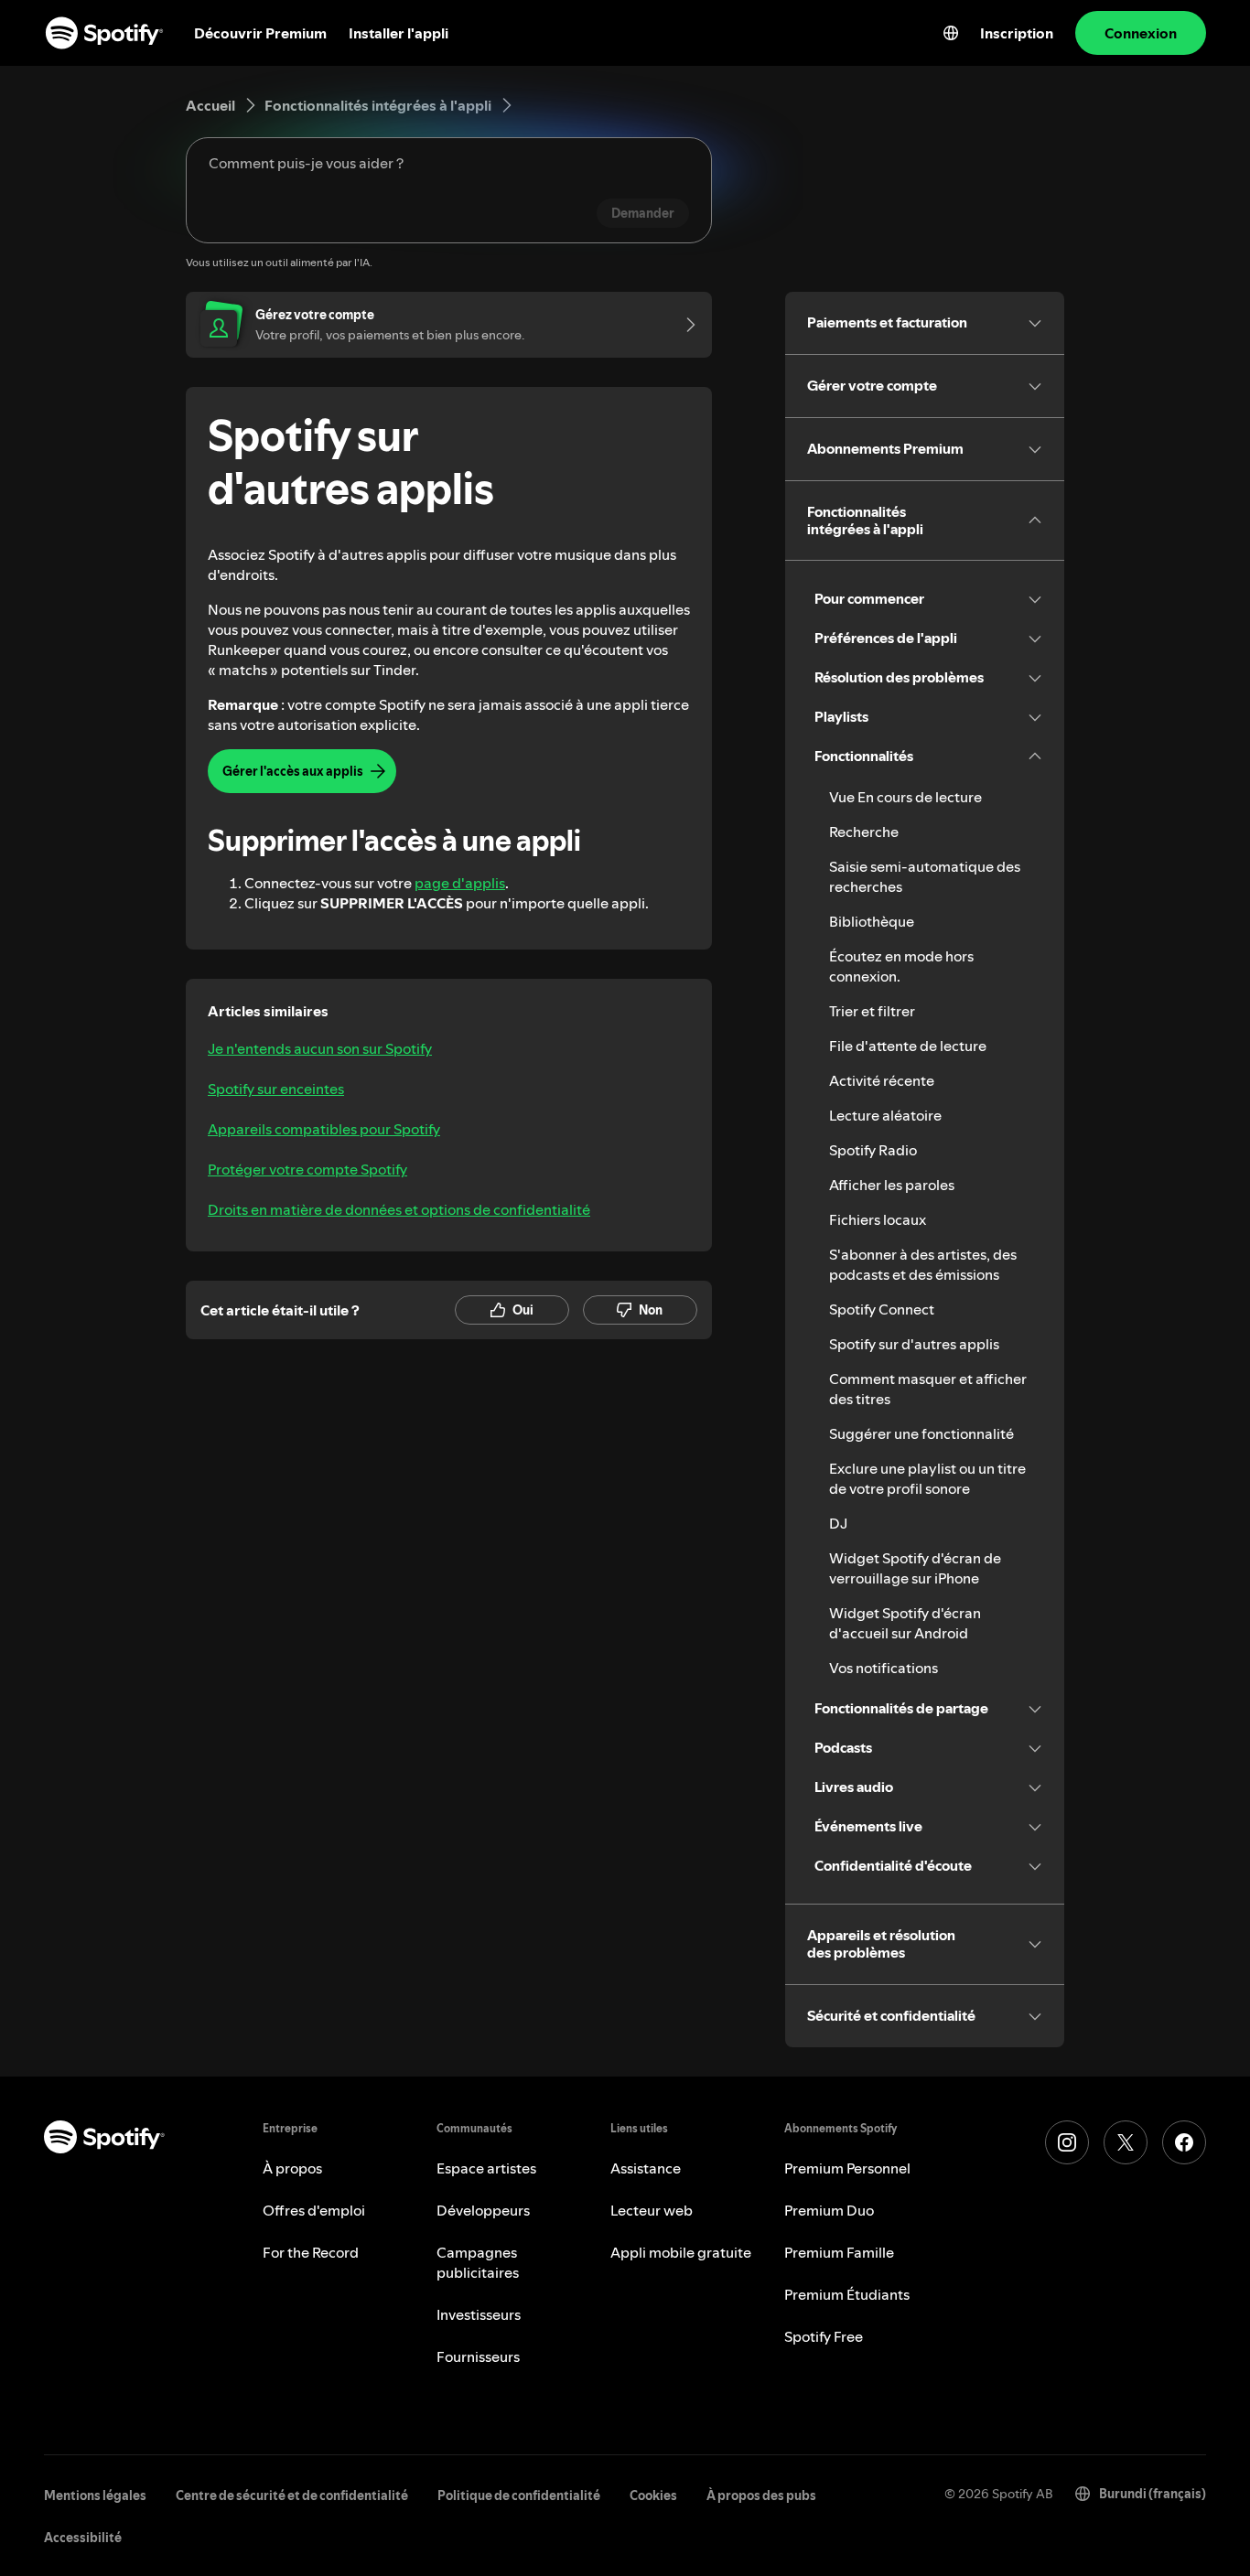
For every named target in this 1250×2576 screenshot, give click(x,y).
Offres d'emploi (314, 2210)
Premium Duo (829, 2210)
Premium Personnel (847, 2168)
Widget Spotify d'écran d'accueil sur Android (905, 1623)
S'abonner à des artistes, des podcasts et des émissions (923, 1264)
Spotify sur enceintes (276, 1089)
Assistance (646, 2168)
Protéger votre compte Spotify (307, 1169)
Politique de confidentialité (519, 2495)
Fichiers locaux (878, 1219)
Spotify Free (824, 2336)
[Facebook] (1184, 2142)
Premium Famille (839, 2252)
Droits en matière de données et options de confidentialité (399, 1209)
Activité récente (882, 1080)
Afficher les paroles (892, 1185)
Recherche (864, 832)
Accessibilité (83, 2538)
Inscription (1017, 33)
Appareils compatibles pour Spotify (324, 1129)
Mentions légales (95, 2495)
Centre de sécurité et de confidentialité (292, 2495)
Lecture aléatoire (885, 1115)
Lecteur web (652, 2210)
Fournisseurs (478, 2356)
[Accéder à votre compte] (684, 325)
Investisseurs (479, 2314)
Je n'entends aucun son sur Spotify (320, 1048)
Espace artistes (486, 2168)
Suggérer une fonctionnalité (921, 1433)
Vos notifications (884, 1668)
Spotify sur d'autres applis (914, 1344)
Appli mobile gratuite (681, 2252)
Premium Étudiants (847, 2294)
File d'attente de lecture (908, 1046)
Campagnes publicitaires (478, 2262)
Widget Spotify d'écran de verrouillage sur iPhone (915, 1568)
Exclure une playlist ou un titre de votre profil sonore (927, 1478)
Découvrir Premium (260, 33)
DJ (838, 1523)
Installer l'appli (399, 33)
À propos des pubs (761, 2495)
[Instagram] (1067, 2142)
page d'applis (460, 883)
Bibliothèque (872, 921)
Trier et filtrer (872, 1011)
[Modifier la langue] (951, 33)
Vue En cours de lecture (905, 797)
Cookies (653, 2495)
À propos (292, 2168)
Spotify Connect (882, 1309)
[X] (1126, 2142)
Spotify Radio (873, 1150)
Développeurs (483, 2210)
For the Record (311, 2252)
